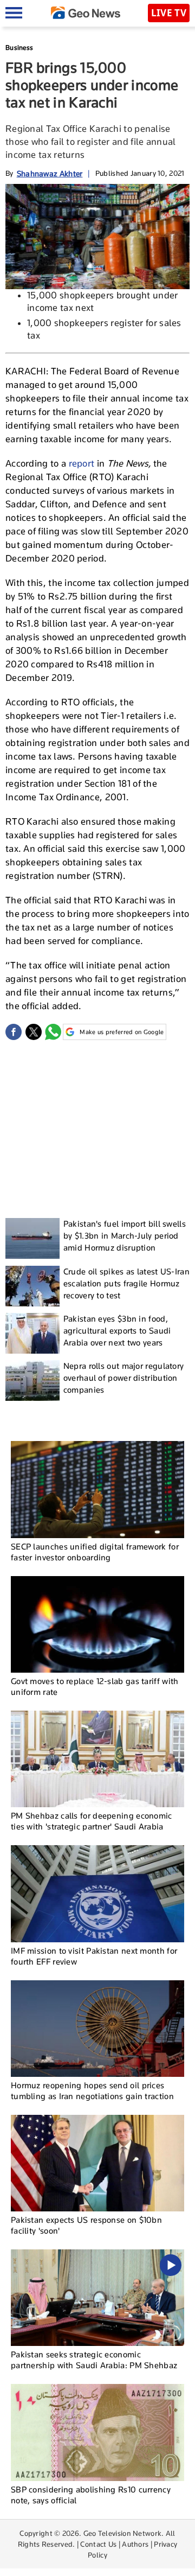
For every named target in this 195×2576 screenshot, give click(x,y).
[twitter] (34, 1032)
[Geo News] (86, 13)
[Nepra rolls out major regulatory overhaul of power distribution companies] (32, 1381)
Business (19, 47)
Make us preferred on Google (122, 1032)
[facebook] (14, 1032)
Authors (135, 2544)
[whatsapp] (53, 1032)
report (82, 463)
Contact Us (98, 2544)
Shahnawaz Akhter (50, 173)
